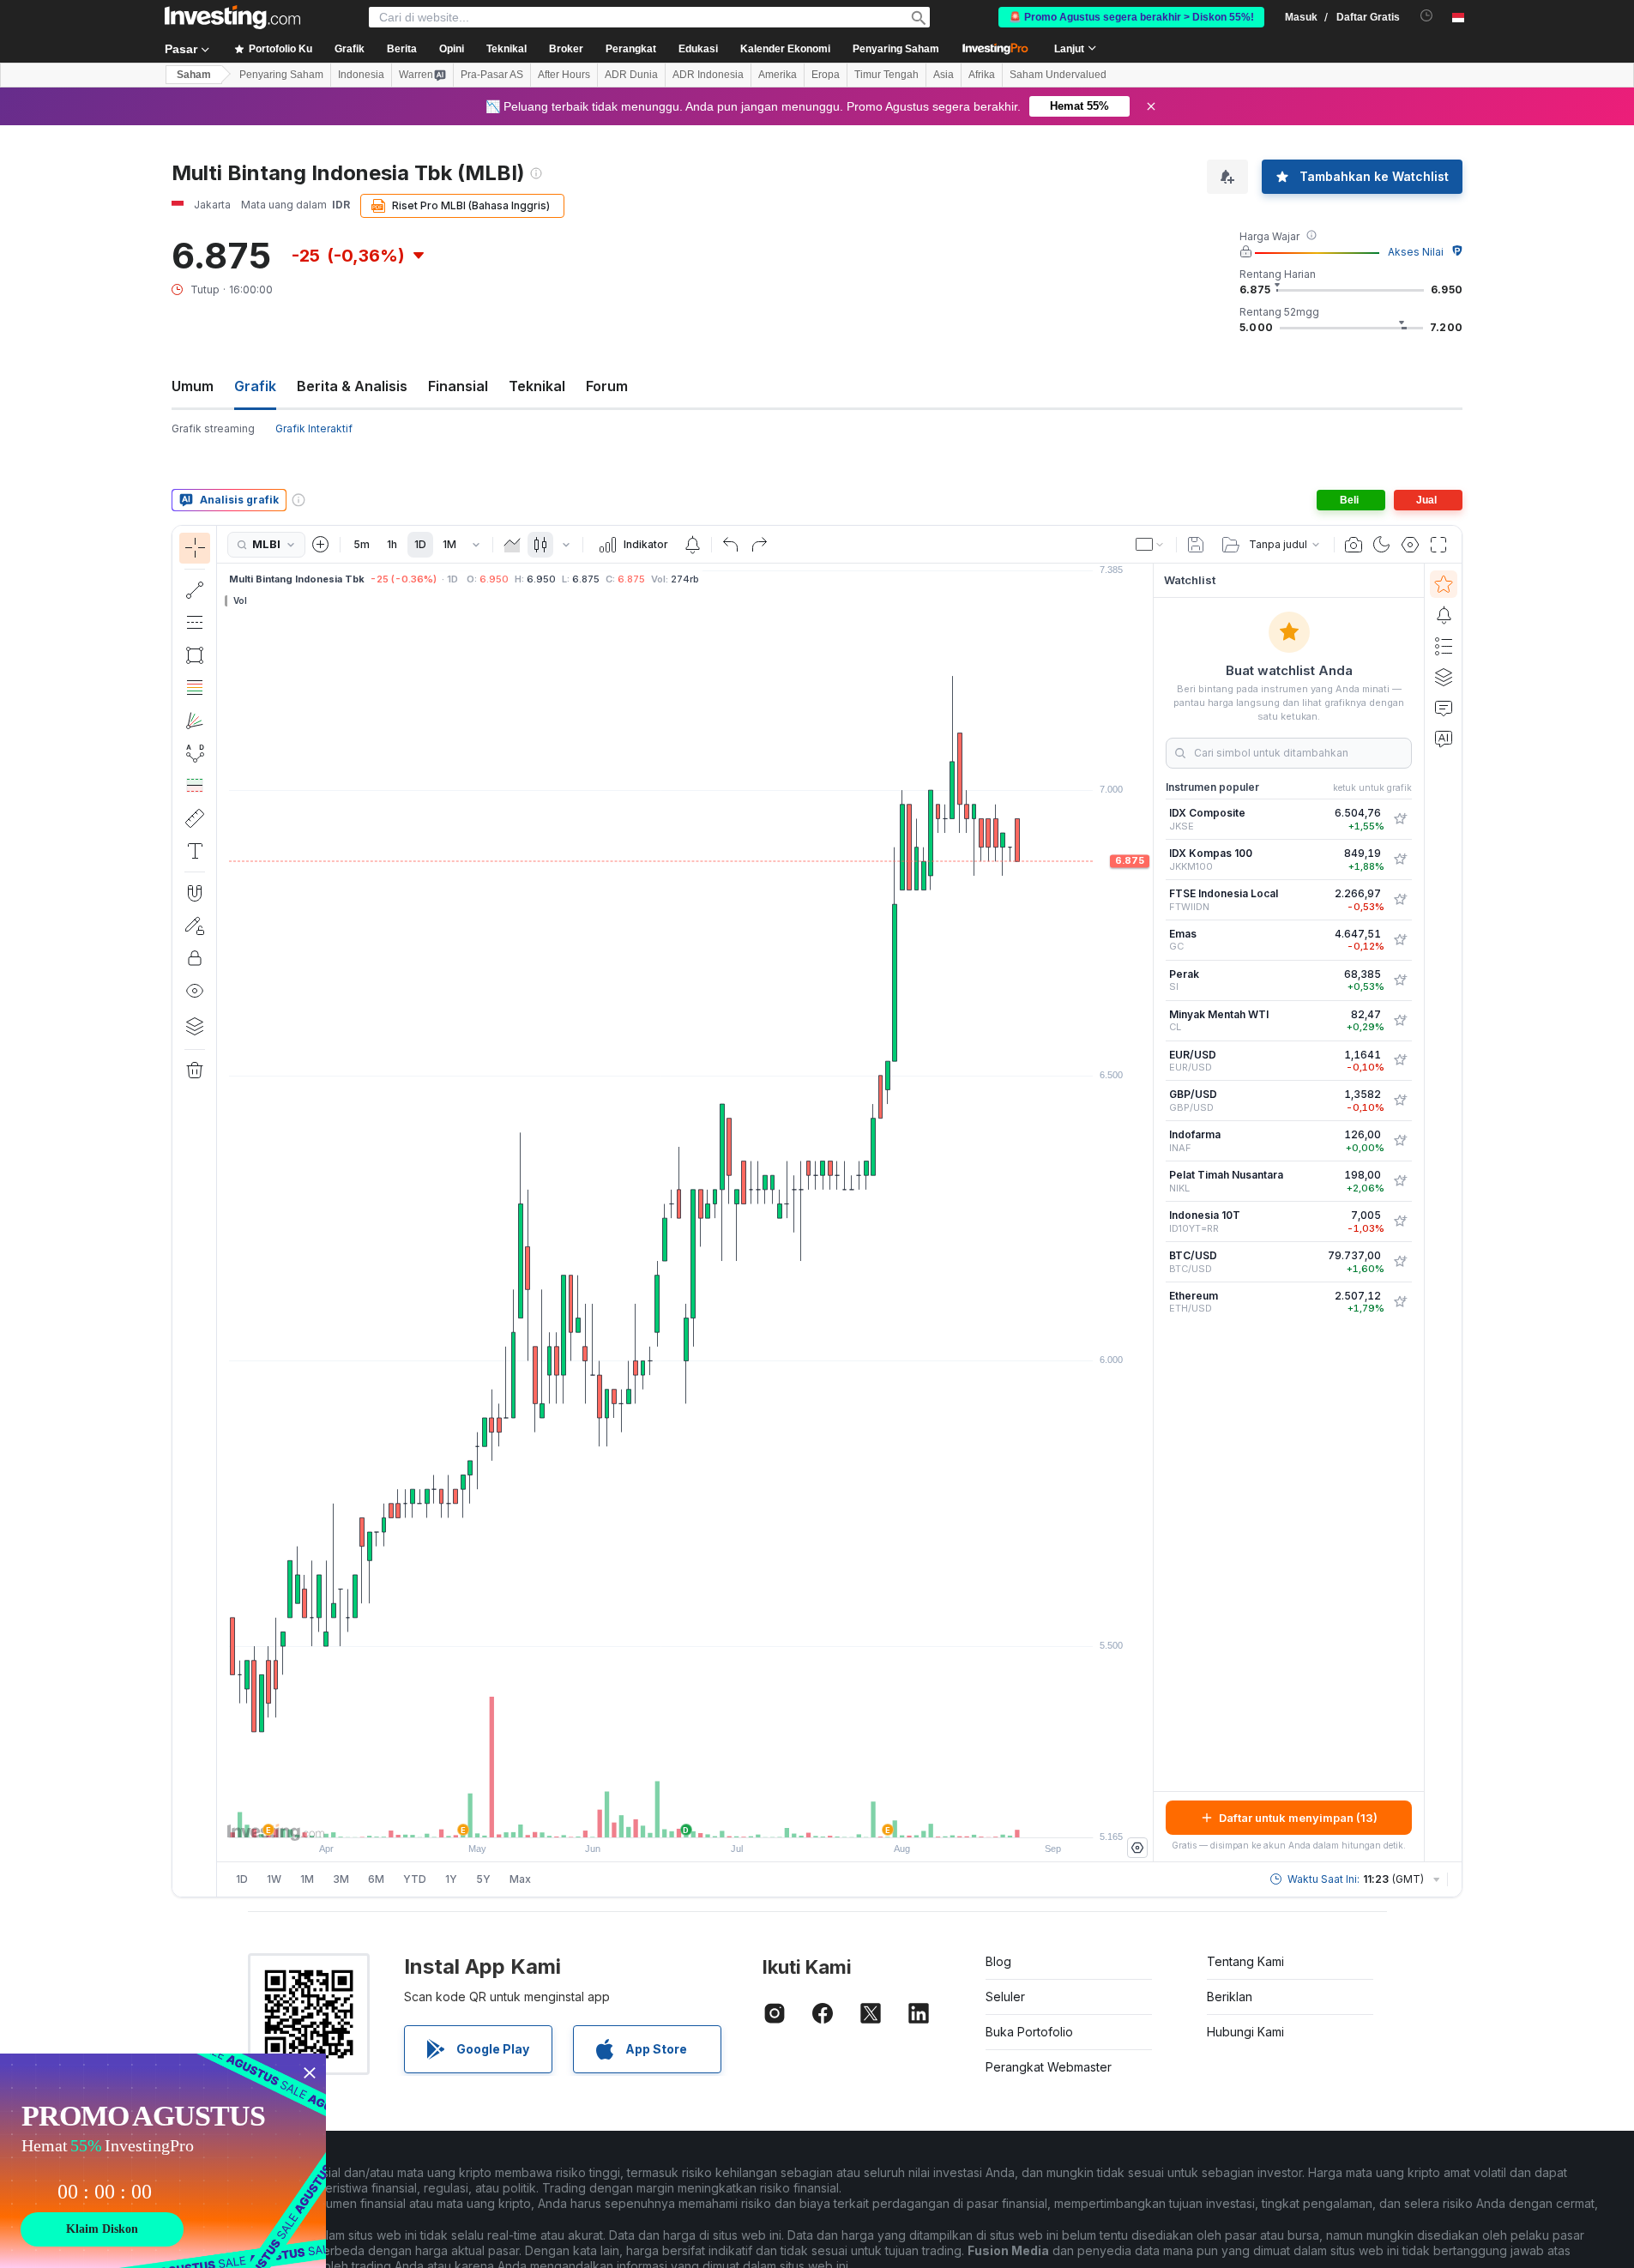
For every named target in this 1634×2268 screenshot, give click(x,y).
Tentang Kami (1245, 1961)
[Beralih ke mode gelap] (1382, 545)
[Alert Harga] (692, 545)
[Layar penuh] (1438, 545)
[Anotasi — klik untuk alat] (195, 851)
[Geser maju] (708, 1816)
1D (420, 544)
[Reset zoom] (732, 1816)
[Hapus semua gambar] (195, 1071)
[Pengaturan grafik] (1410, 545)
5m (362, 544)
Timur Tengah (886, 75)
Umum (193, 386)
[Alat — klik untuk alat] (195, 818)
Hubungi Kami (1245, 2032)
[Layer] (195, 1026)
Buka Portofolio (1029, 2032)
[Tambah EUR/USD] (1400, 1060)
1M (449, 544)
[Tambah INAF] (1400, 1141)
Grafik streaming (213, 428)
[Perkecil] (639, 1816)
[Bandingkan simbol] (321, 545)
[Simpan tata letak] (1196, 545)
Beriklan (1230, 1997)
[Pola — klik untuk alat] (195, 753)
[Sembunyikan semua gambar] (195, 991)
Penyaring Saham (896, 49)
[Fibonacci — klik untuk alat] (195, 688)
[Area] (512, 545)
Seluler (1005, 1997)
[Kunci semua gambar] (195, 958)
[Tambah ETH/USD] (1400, 1302)
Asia (944, 75)
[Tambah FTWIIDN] (1400, 900)
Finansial (458, 386)
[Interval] (476, 545)
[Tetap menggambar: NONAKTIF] (195, 926)
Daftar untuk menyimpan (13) (1298, 1818)
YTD (415, 1879)
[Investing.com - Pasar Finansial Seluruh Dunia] (232, 17)
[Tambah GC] (1400, 940)
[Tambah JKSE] (1400, 819)
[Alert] (1444, 615)
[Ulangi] (759, 545)
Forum (607, 386)
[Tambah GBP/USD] (1400, 1101)
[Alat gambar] (222, 1211)
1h (392, 544)
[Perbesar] (662, 1816)
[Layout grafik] (1150, 545)
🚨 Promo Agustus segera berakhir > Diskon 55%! (1131, 17)
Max (520, 1879)
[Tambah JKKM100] (1400, 860)
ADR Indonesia (708, 75)
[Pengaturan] (1137, 1848)
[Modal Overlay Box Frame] (163, 2161)
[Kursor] (195, 548)
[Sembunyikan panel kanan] (1148, 1213)
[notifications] (1427, 16)
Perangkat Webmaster (1049, 2067)
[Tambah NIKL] (1400, 1181)
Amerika (778, 75)
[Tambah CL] (1400, 1021)
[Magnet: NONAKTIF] (195, 893)
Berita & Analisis (352, 386)
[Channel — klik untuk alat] (195, 623)
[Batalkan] (731, 545)
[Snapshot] (1354, 545)
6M (376, 1879)
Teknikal (537, 386)
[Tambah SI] (1400, 980)
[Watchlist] (1444, 584)
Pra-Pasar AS (492, 75)
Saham (194, 75)
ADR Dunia (631, 75)
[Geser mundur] (685, 1816)
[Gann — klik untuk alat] (195, 721)
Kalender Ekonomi (785, 49)
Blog (998, 1961)
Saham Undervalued (1058, 75)
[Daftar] (1444, 646)
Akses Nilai (1416, 252)
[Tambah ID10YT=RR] (1400, 1221)
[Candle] (540, 545)
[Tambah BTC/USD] (1400, 1262)
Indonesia (361, 75)
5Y (483, 1879)
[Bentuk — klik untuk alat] (195, 655)
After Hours (564, 75)
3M (341, 1879)
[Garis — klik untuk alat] (195, 590)
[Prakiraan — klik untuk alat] (195, 786)
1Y (451, 1879)
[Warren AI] (1444, 739)
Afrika (982, 75)
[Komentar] (1444, 708)
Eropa (826, 75)
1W (274, 1879)
